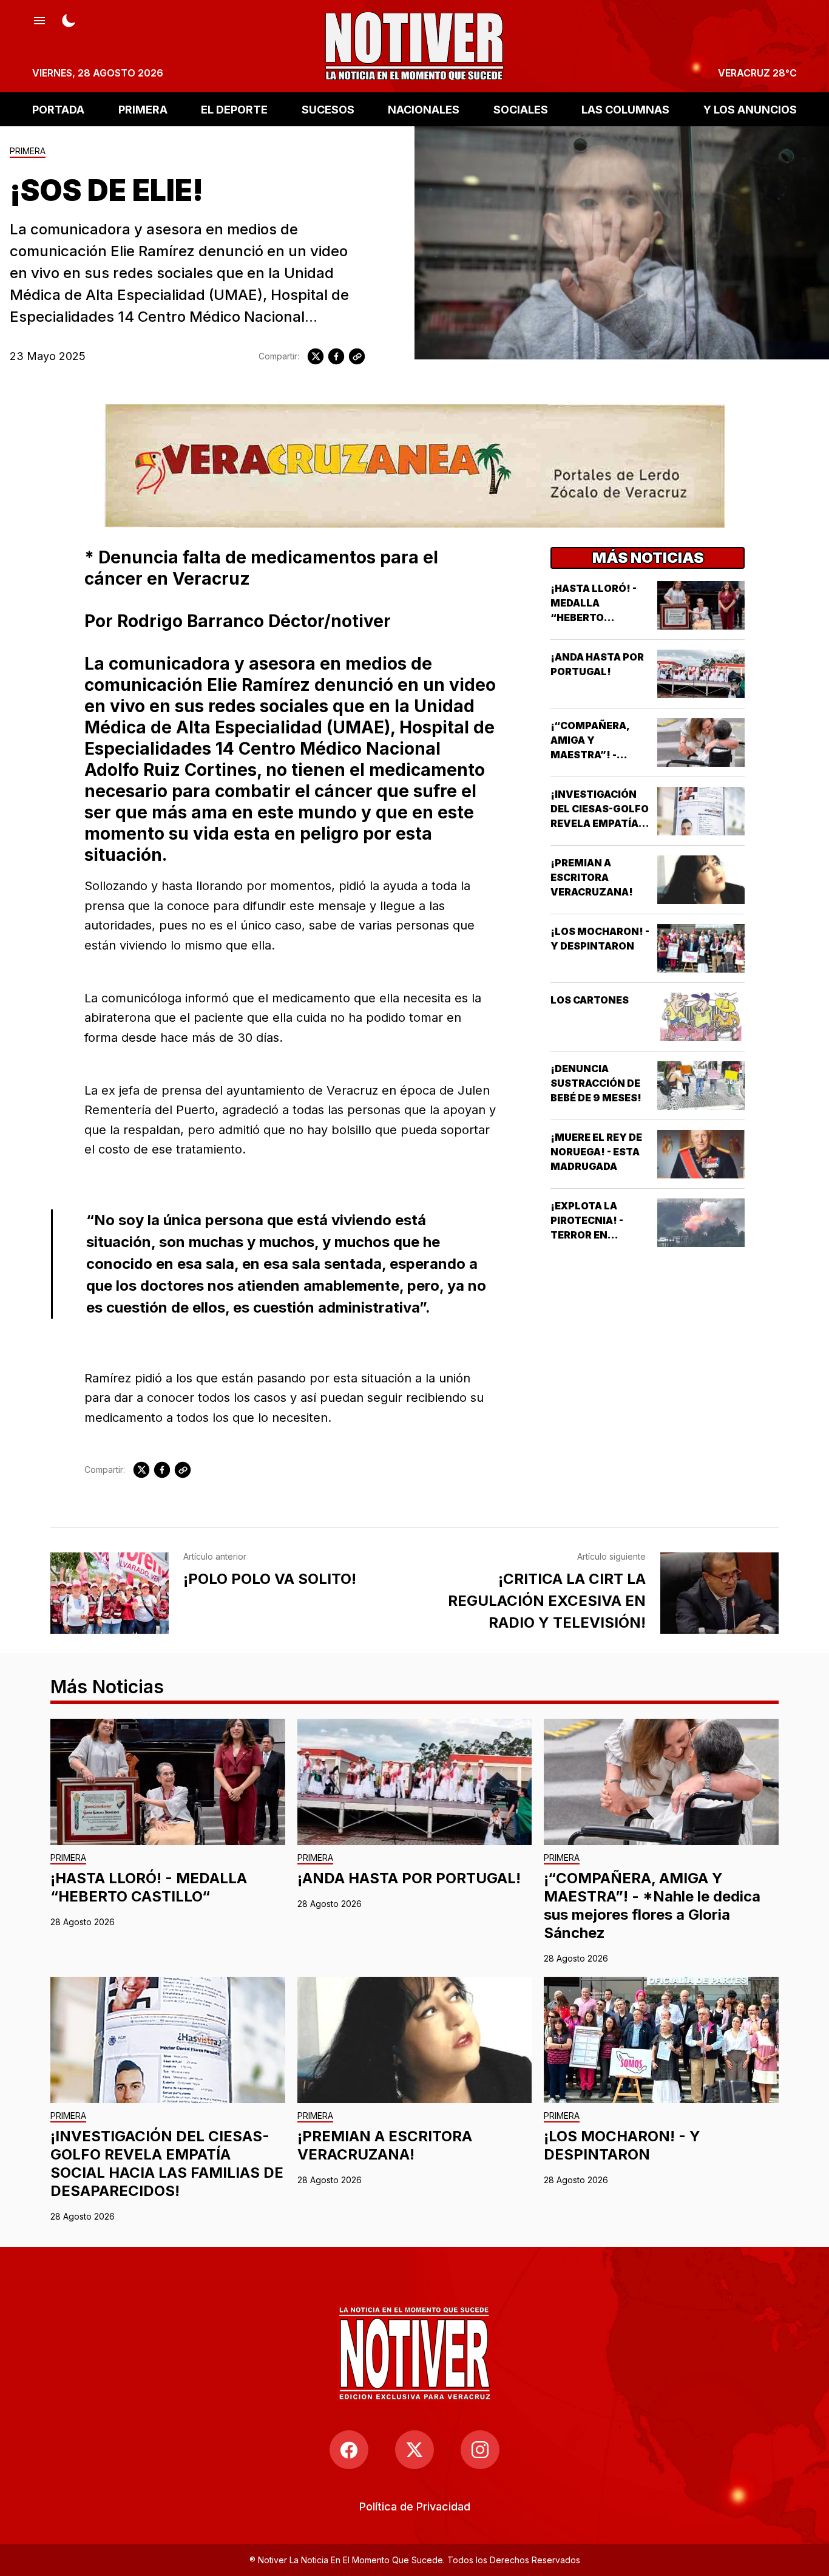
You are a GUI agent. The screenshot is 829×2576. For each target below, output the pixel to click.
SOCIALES (521, 109)
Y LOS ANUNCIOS (750, 109)
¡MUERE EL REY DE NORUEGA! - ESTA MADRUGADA (596, 1152)
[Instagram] (480, 2450)
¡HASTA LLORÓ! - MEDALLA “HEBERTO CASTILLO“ (149, 1887)
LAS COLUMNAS (625, 109)
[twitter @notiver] (414, 2450)
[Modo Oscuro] (69, 19)
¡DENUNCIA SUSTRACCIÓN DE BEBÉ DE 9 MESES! (596, 1083)
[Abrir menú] (39, 19)
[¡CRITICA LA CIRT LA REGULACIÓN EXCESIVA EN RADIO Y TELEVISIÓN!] (719, 1593)
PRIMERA (143, 109)
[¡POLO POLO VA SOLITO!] (110, 1593)
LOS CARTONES (590, 1000)
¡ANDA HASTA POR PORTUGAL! (409, 1878)
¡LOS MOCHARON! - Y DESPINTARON (622, 2145)
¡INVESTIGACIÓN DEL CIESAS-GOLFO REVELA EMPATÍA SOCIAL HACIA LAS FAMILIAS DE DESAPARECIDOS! (167, 2163)
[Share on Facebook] (336, 356)
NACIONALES (424, 109)
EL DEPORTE (234, 109)
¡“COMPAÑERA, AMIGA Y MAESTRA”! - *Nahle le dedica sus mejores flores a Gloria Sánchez (652, 1905)
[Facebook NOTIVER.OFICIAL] (349, 2450)
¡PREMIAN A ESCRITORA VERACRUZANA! (592, 877)
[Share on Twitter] (316, 356)
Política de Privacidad (415, 2506)
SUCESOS (328, 109)
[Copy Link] (357, 356)
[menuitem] (415, 2506)
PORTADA (58, 109)
